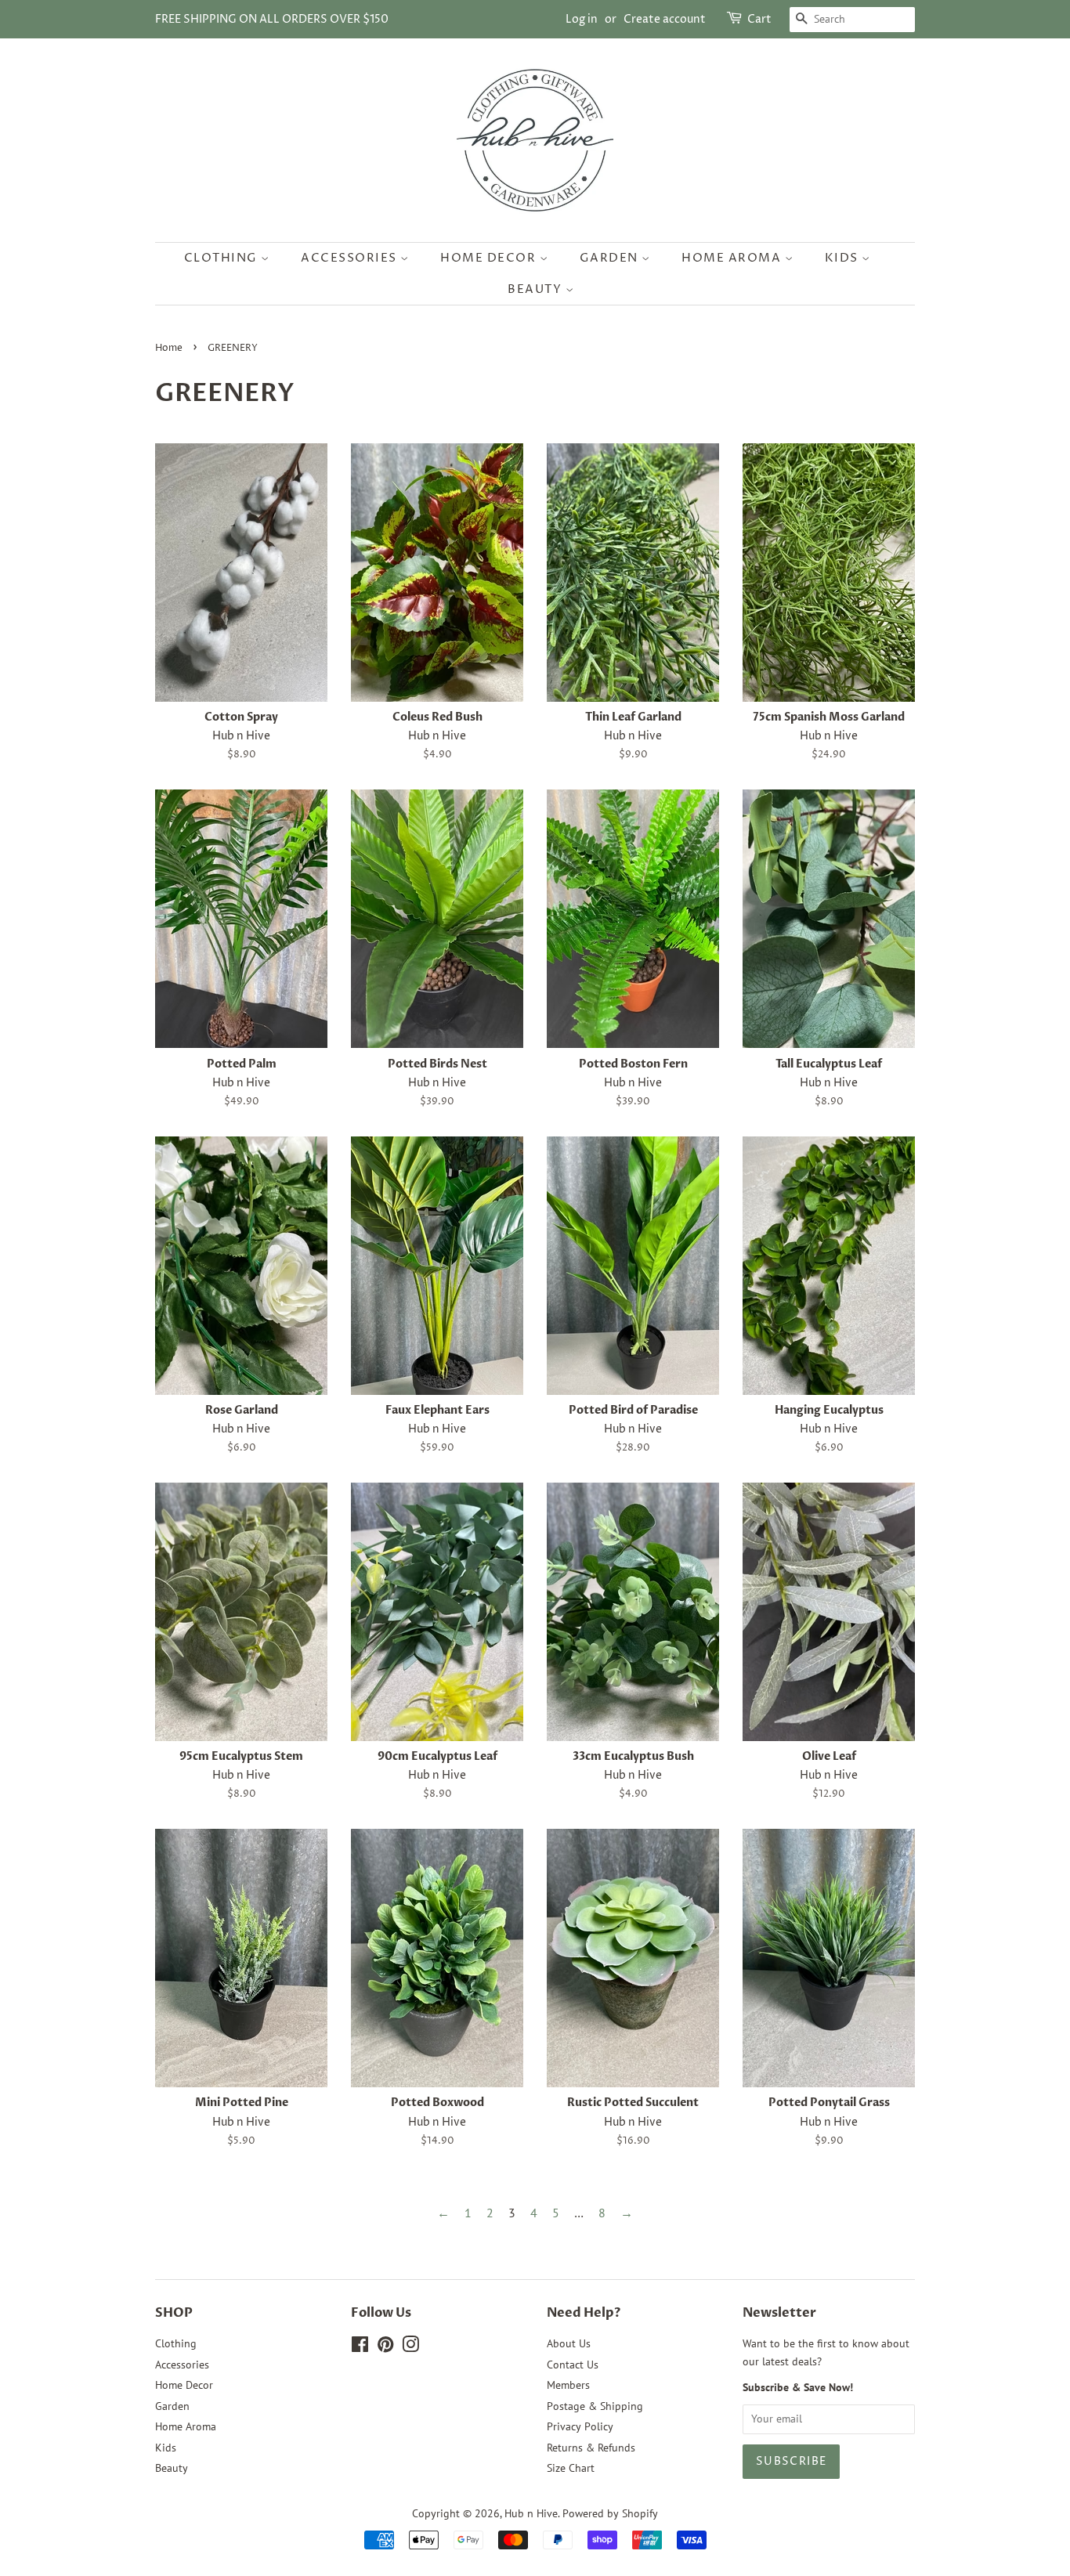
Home (169, 348)
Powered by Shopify (610, 2513)
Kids (844, 258)
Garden (611, 258)
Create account (665, 19)
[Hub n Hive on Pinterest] (385, 2347)
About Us (569, 2343)
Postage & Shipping (595, 2406)
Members (568, 2385)
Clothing (223, 258)
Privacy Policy (580, 2426)
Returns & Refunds (591, 2448)
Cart (759, 19)
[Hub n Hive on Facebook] (360, 2347)
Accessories (351, 258)
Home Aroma (733, 258)
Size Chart (571, 2468)
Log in (582, 19)
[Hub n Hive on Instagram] (410, 2347)
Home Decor (490, 258)
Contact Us (573, 2365)
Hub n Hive (531, 2513)
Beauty (537, 289)
